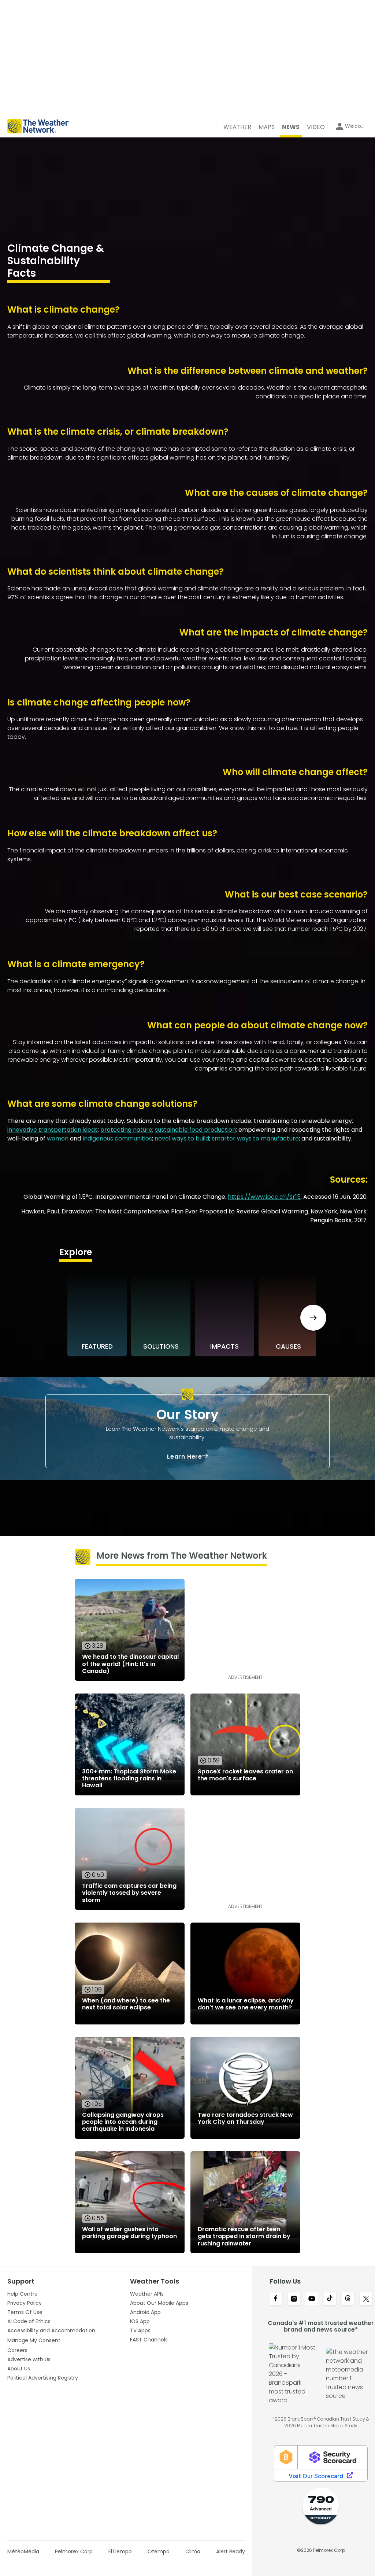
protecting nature (126, 1130)
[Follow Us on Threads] (348, 2299)
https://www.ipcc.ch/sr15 (264, 1197)
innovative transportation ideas (53, 1130)
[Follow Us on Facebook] (276, 2299)
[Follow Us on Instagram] (294, 2299)
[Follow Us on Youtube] (312, 2299)
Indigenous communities (117, 1138)
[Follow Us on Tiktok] (330, 2299)
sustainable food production (195, 1130)
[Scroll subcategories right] (313, 1318)
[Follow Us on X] (366, 2299)
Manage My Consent (34, 2340)
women (58, 1138)
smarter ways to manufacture (255, 1138)
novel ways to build (182, 1138)
